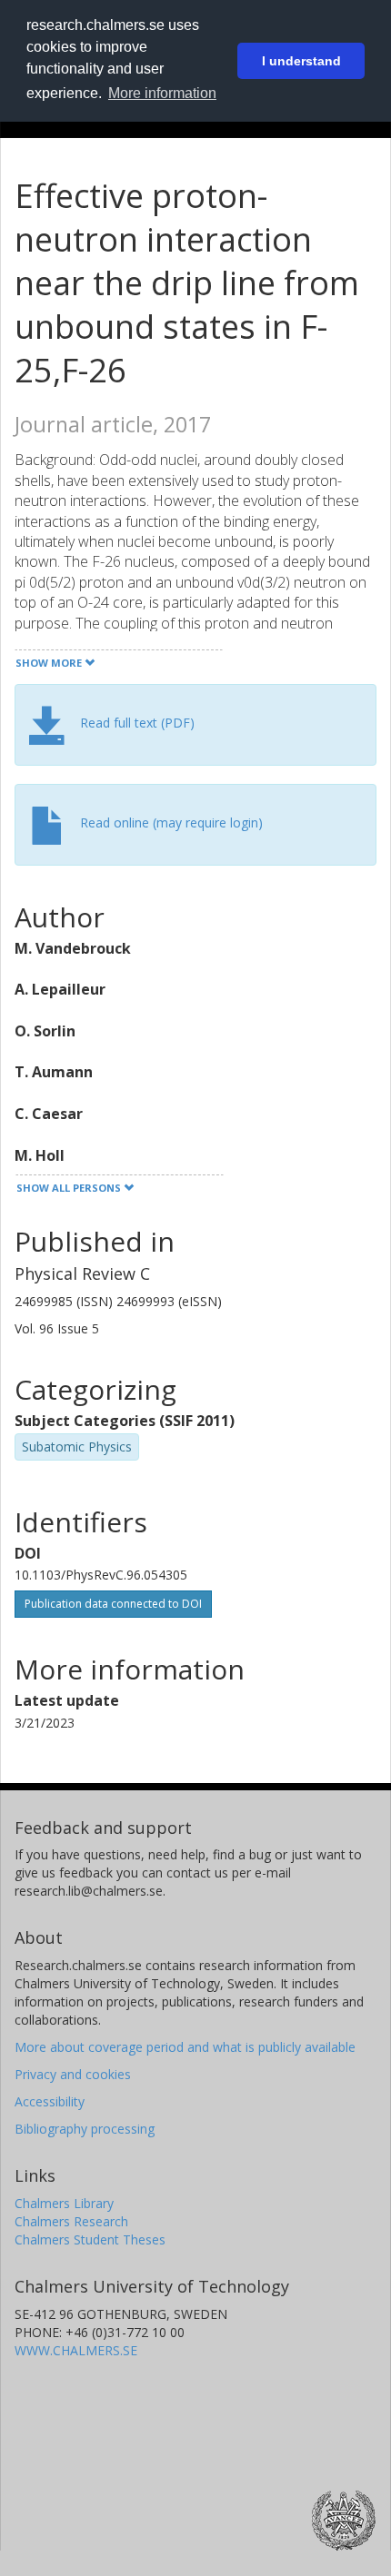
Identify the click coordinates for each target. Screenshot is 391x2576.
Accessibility (50, 2101)
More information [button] (162, 93)
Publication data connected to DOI (113, 1604)
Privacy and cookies (73, 2074)
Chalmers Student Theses (90, 2239)
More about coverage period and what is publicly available (185, 2047)
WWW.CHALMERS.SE (76, 2350)
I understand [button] (301, 61)
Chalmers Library (64, 2203)
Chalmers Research (71, 2221)
